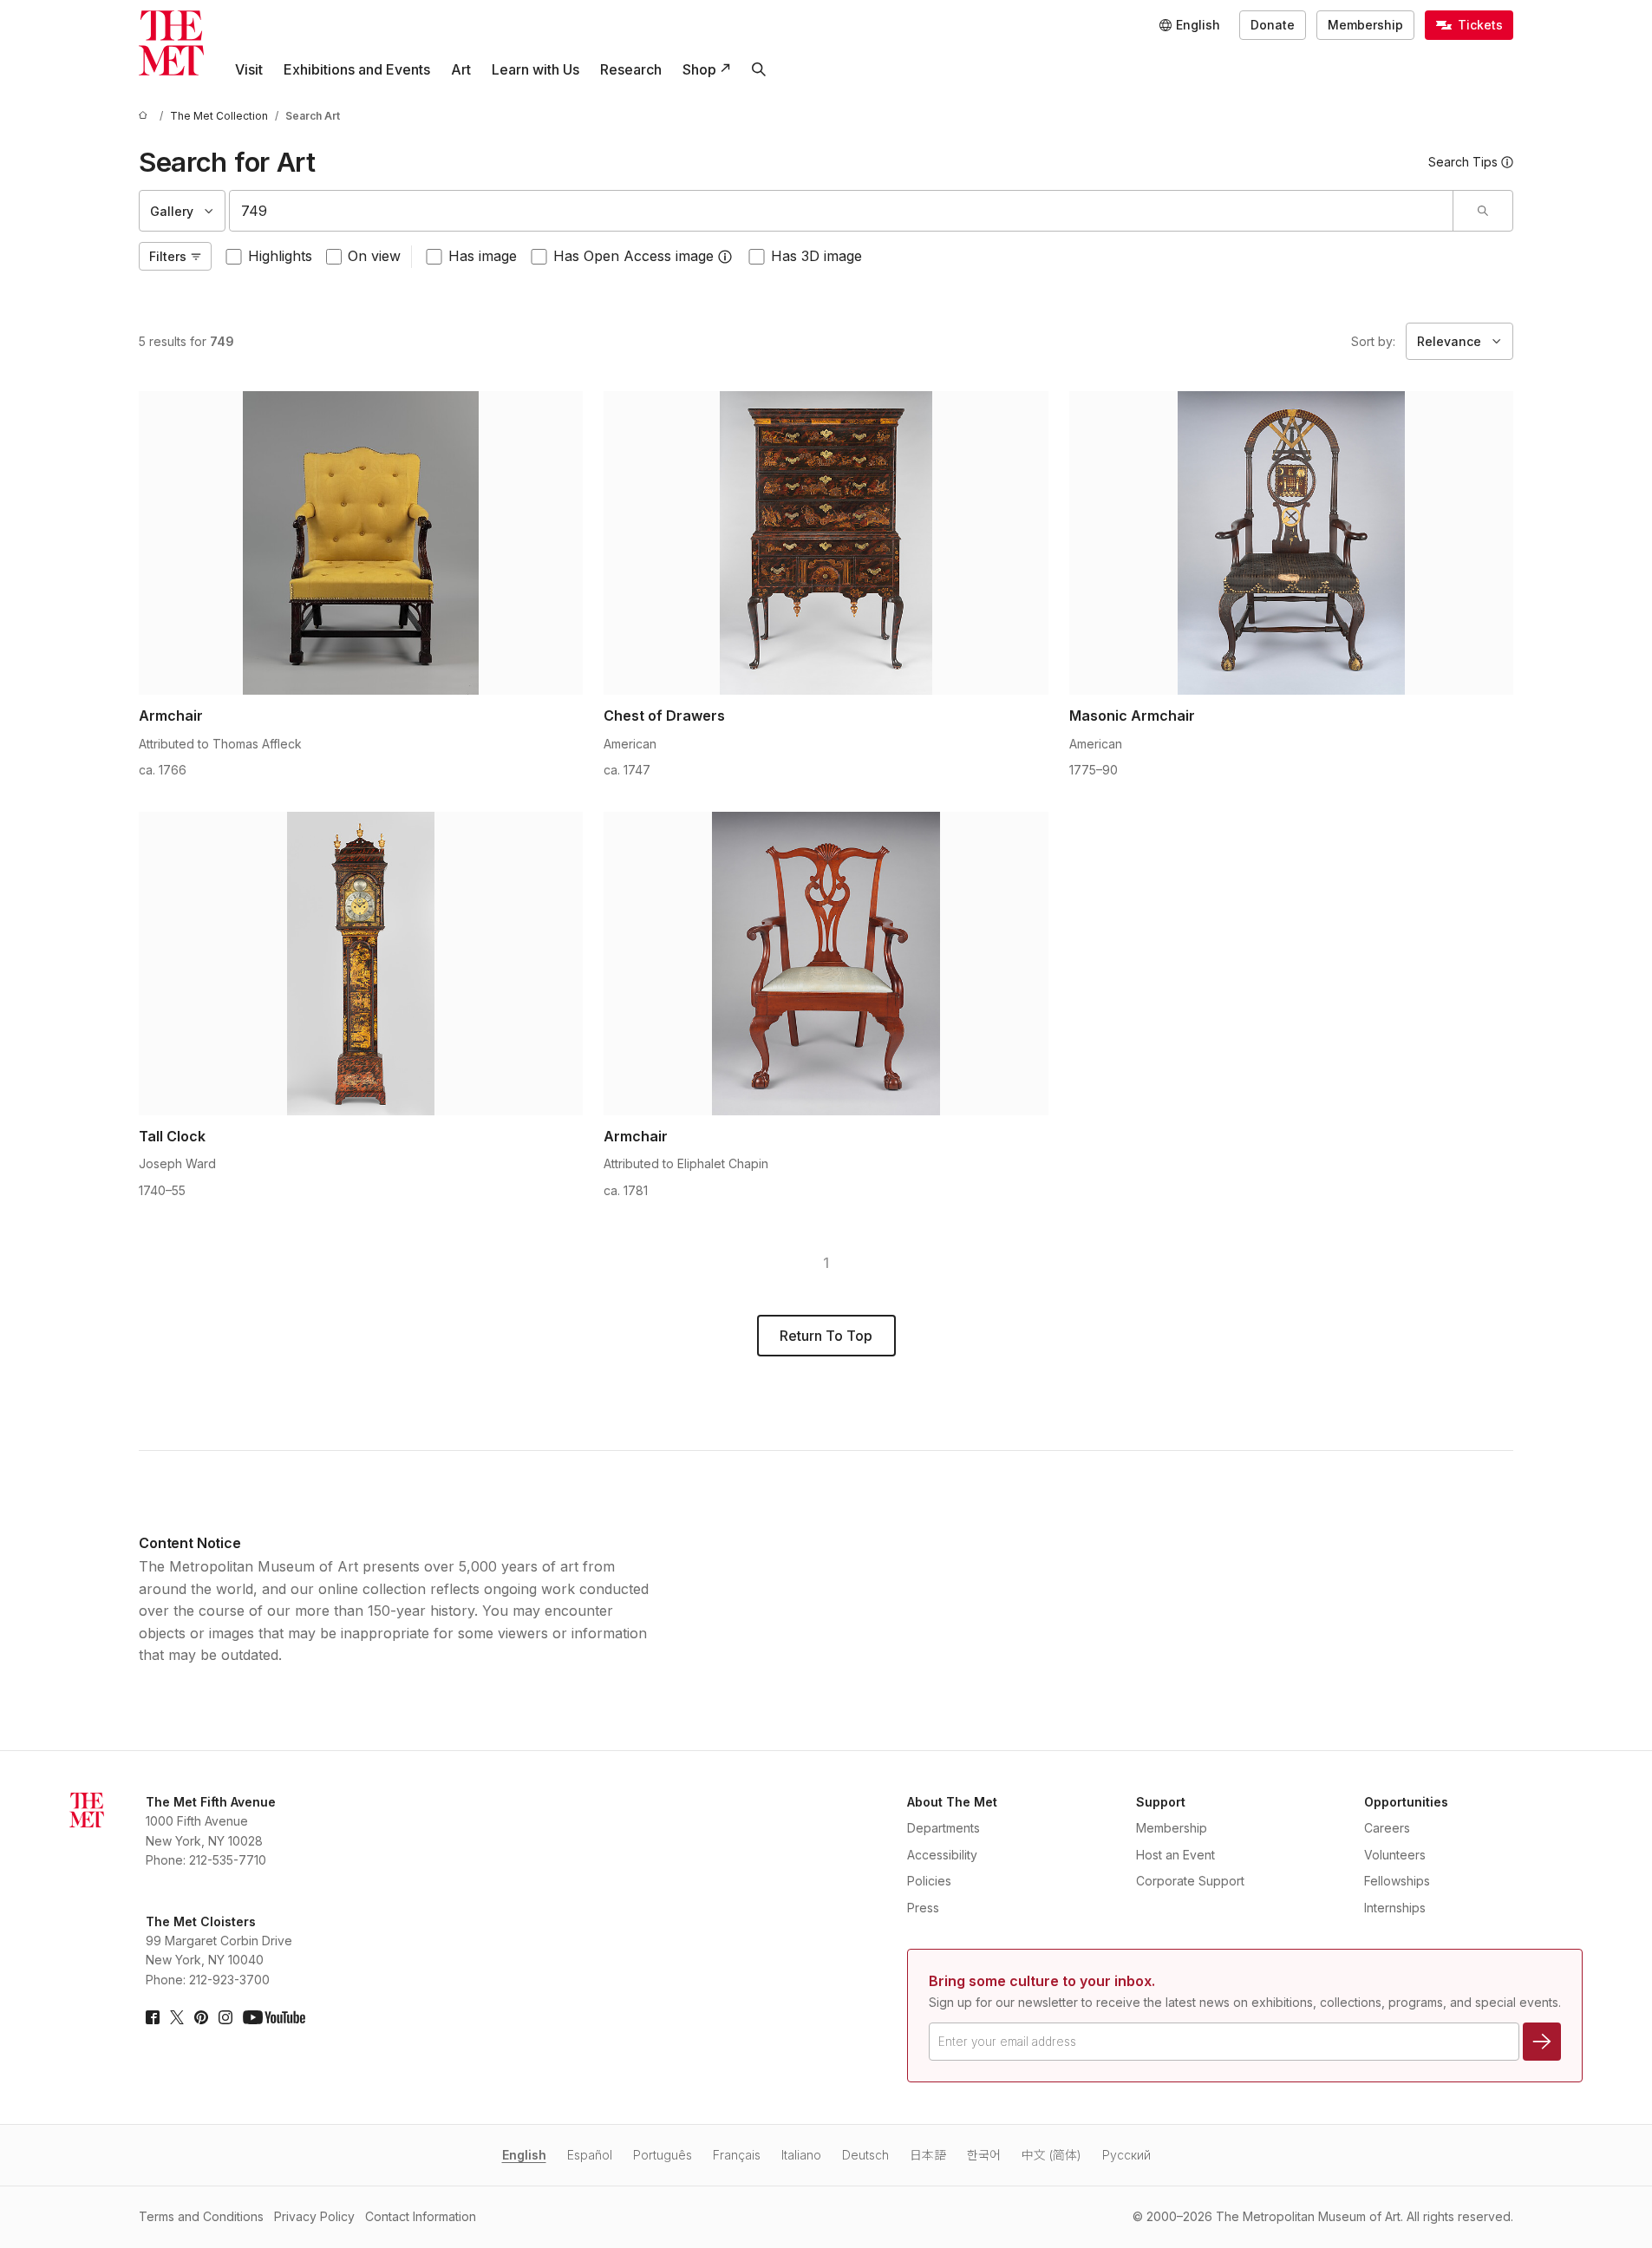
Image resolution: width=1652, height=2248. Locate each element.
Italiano (801, 2155)
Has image (483, 256)
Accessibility (942, 1855)
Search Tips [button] (1463, 162)
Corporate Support (1190, 1881)
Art (461, 69)
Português (663, 2155)
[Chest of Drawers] (826, 543)
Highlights (280, 256)
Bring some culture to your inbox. (1042, 1981)
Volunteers (1395, 1855)
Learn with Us (535, 69)
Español (590, 2155)
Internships (1395, 1908)
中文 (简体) (1051, 2155)
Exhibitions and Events (357, 69)
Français (737, 2155)
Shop (699, 69)
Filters (168, 256)
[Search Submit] (1482, 211)
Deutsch (865, 2155)
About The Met (952, 1802)
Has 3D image (816, 256)
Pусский (1126, 2155)
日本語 (928, 2155)
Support (1161, 1802)
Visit (249, 69)
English (524, 2155)
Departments (944, 1828)
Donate (1273, 25)
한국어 (984, 2155)
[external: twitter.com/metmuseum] (177, 2017)
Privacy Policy (314, 2216)
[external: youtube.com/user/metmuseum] (274, 2017)
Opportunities (1406, 1802)
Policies (929, 1881)
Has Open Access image (633, 256)
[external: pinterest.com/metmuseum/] (201, 2017)
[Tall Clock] (361, 964)
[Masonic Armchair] (1291, 543)
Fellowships (1397, 1881)
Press (923, 1908)
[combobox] (841, 211)
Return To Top (826, 1336)
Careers (1387, 1828)
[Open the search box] (759, 69)
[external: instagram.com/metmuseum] (225, 2017)
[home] (146, 116)
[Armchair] (361, 543)
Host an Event (1175, 1855)
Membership (1365, 25)
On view (374, 256)
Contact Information (421, 2216)
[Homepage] (171, 43)
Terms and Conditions (201, 2216)
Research (631, 69)
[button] (725, 257)
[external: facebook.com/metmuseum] (153, 2017)
